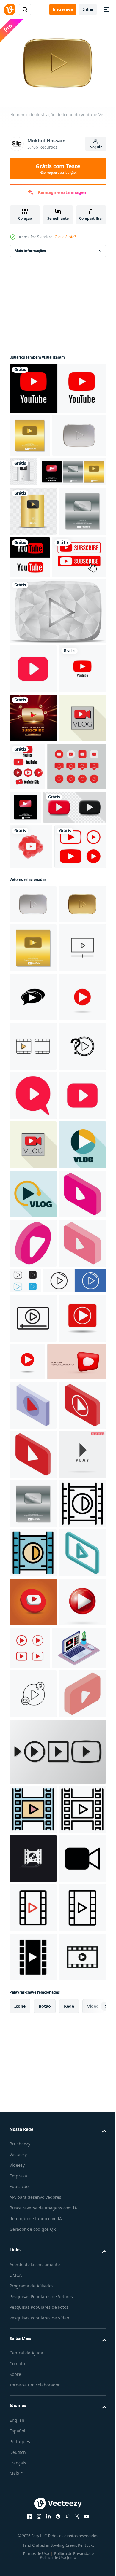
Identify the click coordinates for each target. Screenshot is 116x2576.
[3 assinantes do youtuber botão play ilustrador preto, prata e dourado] (43, 511)
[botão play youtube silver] (79, 468)
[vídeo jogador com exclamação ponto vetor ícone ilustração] (33, 1464)
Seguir (96, 147)
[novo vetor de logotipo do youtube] (57, 385)
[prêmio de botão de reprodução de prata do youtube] (57, 700)
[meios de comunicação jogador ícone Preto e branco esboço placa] (75, 1846)
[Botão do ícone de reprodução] (33, 2512)
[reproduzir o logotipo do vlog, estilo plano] (33, 1710)
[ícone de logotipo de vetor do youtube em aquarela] (31, 1034)
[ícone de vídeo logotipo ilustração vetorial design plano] (33, 1415)
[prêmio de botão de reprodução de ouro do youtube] (33, 551)
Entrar (88, 9)
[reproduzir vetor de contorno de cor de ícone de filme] (33, 2364)
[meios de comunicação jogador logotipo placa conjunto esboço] (41, 1895)
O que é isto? (65, 237)
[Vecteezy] (10, 9)
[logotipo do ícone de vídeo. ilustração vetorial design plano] (33, 1267)
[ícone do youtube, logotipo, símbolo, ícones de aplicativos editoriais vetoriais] (36, 646)
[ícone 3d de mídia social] (33, 2463)
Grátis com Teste (58, 169)
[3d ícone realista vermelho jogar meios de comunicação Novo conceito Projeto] (39, 2025)
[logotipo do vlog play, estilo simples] (33, 1661)
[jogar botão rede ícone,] (33, 1982)
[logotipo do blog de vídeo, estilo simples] (33, 905)
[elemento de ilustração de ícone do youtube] (36, 475)
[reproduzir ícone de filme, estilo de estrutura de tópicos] (33, 2315)
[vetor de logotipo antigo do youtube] (79, 597)
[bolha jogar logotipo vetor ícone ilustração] (33, 1316)
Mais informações (30, 247)
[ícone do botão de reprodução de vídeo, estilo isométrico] (33, 1858)
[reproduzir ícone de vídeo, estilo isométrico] (33, 1759)
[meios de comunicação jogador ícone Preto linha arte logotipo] (33, 1933)
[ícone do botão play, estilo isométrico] (33, 2069)
